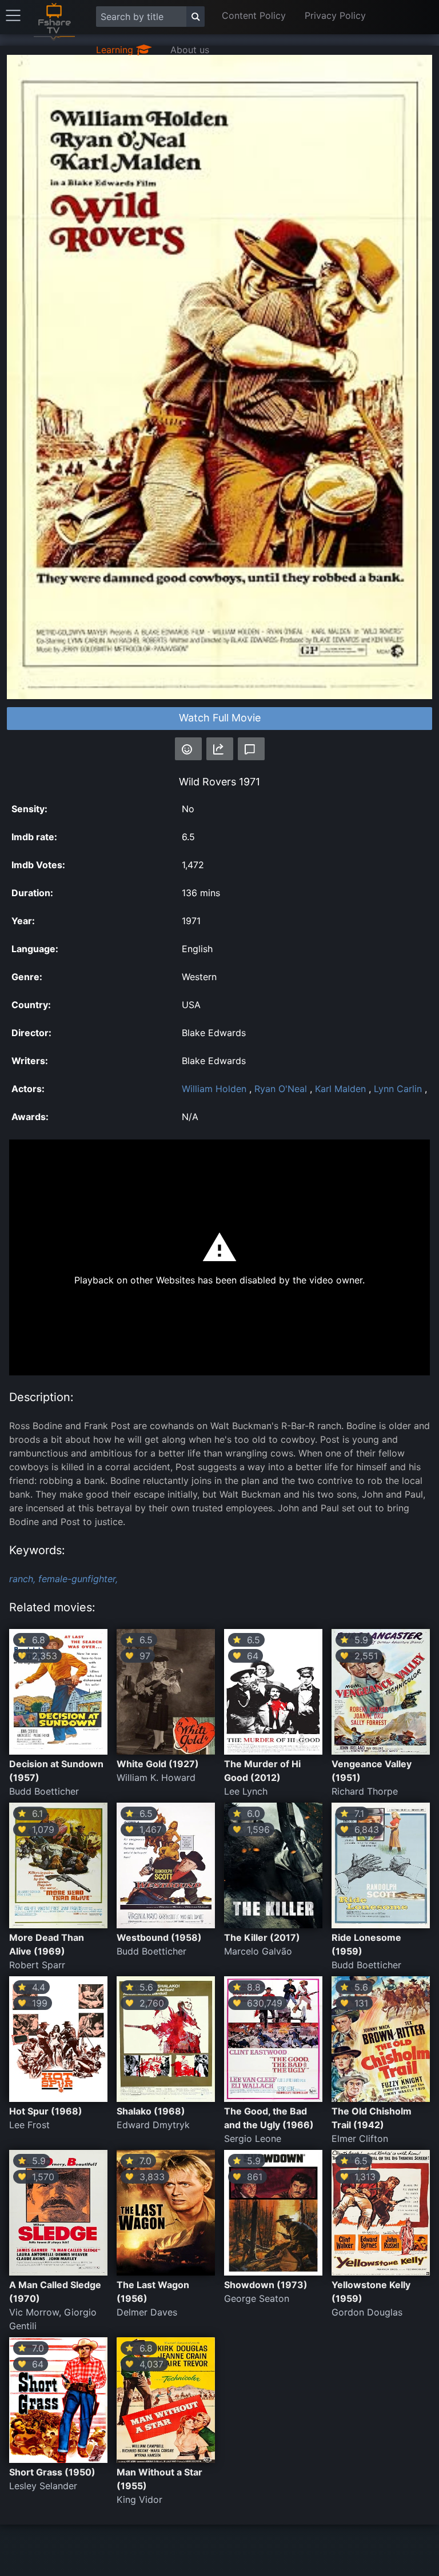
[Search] (195, 17)
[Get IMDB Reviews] (188, 749)
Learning (116, 50)
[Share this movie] (220, 749)
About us (190, 50)
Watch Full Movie (220, 718)
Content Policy (254, 15)
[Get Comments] (251, 749)
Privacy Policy (335, 15)
